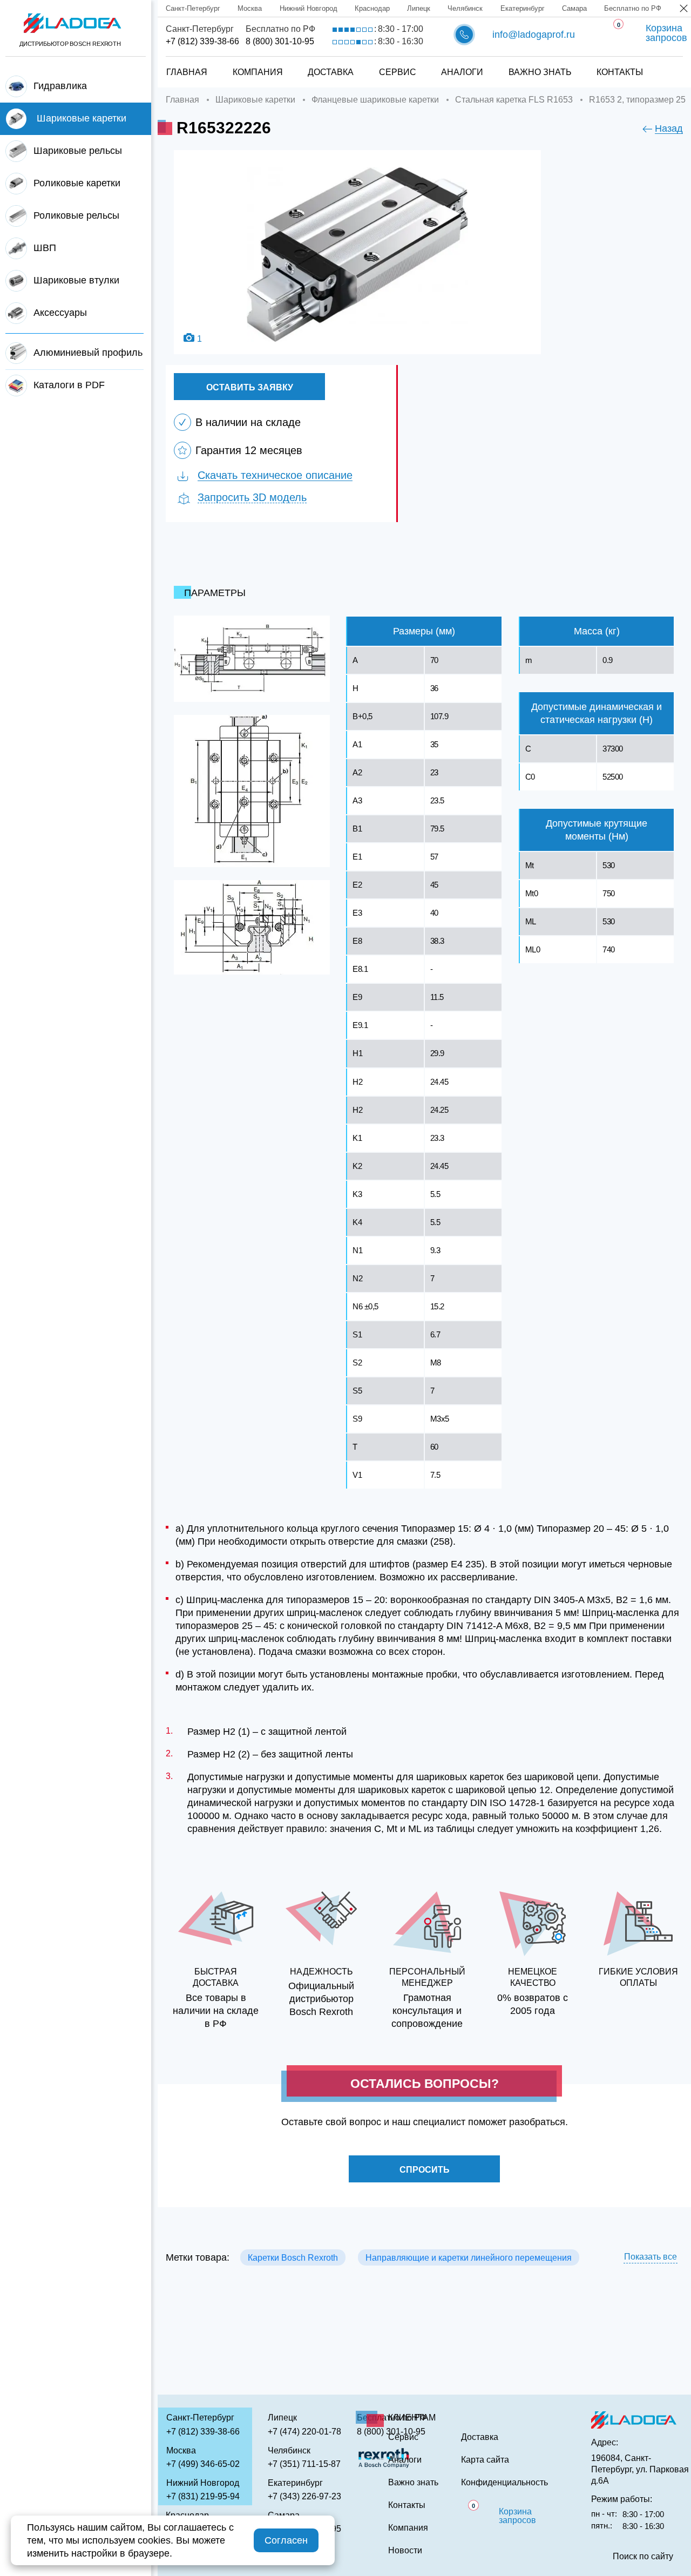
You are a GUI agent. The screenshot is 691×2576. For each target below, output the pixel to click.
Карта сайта (485, 2460)
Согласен (286, 2540)
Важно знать (540, 72)
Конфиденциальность (504, 2483)
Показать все (651, 2257)
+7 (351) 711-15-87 (304, 2464)
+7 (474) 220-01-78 (304, 2432)
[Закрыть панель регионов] (684, 9)
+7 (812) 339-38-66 (202, 41)
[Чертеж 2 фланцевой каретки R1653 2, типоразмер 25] (252, 791)
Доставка (331, 72)
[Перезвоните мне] (464, 35)
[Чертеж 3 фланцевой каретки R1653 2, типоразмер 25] (252, 927)
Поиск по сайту (643, 2557)
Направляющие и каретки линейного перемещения (469, 2258)
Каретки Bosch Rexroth (293, 2258)
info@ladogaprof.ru (534, 35)
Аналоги (462, 72)
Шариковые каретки (255, 100)
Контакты (620, 72)
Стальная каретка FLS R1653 (514, 100)
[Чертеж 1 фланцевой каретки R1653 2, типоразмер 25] (252, 659)
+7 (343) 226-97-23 (304, 2496)
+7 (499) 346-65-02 (203, 2464)
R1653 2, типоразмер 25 (637, 100)
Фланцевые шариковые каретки (375, 100)
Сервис (398, 72)
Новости (405, 2551)
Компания (258, 72)
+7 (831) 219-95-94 (203, 2496)
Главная (187, 72)
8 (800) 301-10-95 (280, 41)
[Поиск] (665, 61)
